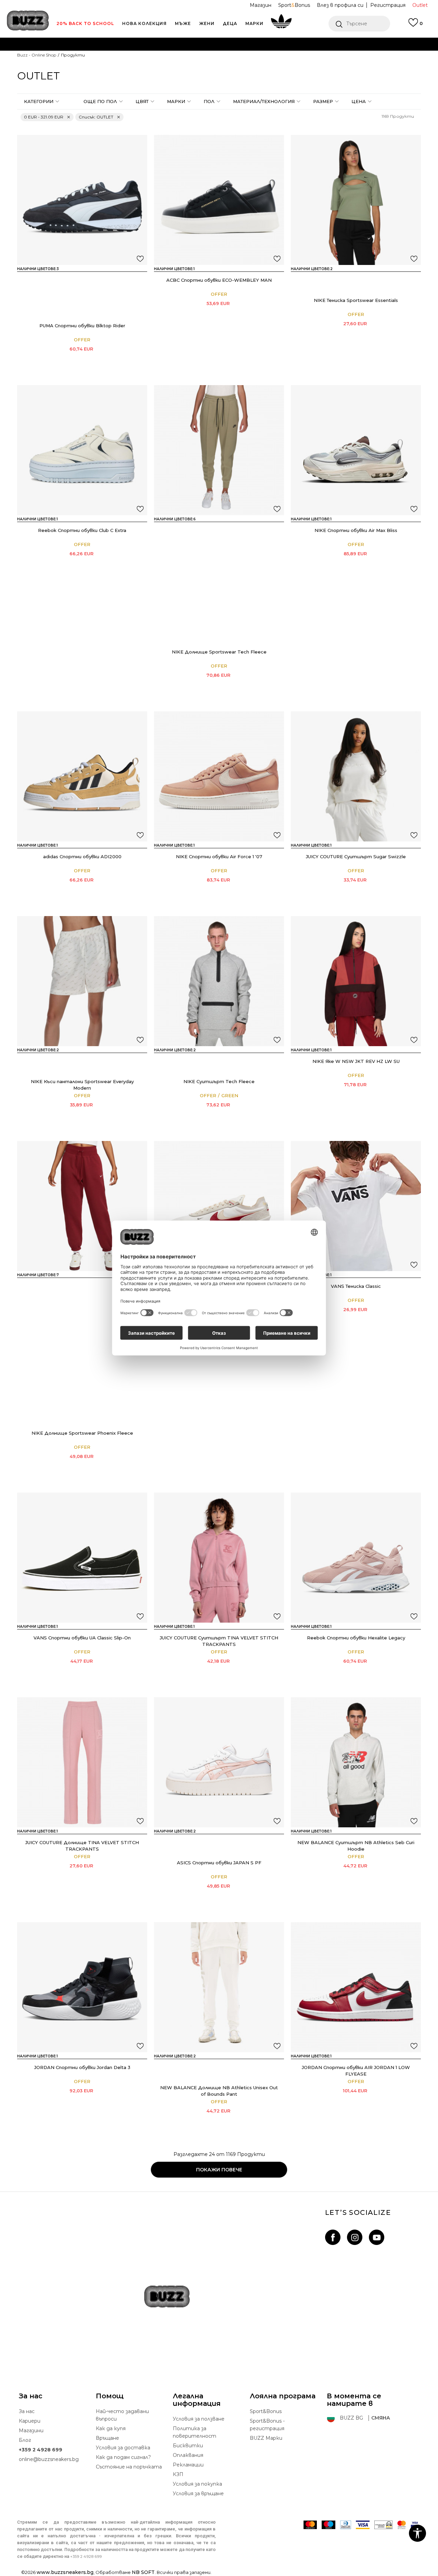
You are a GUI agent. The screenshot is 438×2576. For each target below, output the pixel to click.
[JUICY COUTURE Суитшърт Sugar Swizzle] (356, 776)
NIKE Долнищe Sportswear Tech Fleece (219, 652)
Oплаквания (188, 2455)
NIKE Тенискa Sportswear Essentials (356, 300)
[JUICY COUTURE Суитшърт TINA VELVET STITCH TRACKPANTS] (219, 1558)
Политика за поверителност (195, 2432)
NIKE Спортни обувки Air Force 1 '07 (219, 856)
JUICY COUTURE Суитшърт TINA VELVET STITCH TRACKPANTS (219, 1641)
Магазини (31, 2431)
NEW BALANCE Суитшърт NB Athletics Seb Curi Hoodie (356, 1846)
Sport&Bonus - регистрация (267, 2425)
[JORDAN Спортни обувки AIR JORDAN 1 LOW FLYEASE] (356, 1987)
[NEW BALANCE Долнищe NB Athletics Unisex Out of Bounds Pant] (219, 1987)
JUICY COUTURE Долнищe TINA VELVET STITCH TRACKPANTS (82, 1846)
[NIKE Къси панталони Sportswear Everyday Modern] (82, 981)
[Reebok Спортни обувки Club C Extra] (82, 450)
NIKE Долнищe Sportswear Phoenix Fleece (82, 1433)
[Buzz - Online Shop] (28, 21)
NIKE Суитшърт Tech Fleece (219, 1081)
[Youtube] (377, 2237)
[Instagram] (355, 2237)
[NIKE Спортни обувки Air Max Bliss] (356, 450)
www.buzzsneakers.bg (65, 2572)
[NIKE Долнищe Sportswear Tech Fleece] (219, 450)
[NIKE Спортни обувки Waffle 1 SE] (219, 1206)
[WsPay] (383, 2525)
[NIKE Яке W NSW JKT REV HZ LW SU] (356, 981)
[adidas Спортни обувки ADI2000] (82, 776)
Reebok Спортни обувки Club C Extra (82, 530)
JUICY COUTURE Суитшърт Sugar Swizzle (356, 856)
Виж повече (302, 58)
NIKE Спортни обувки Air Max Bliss (356, 530)
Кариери (30, 2421)
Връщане (107, 2438)
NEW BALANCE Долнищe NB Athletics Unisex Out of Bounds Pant (219, 2091)
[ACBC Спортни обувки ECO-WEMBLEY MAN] (219, 200)
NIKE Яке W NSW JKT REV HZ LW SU (356, 1061)
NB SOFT (143, 2572)
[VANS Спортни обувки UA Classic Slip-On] (82, 1558)
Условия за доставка (123, 2448)
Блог (25, 2440)
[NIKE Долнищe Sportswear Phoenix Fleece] (82, 1206)
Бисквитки (188, 2446)
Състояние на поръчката (129, 2467)
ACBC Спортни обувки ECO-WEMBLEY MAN (219, 280)
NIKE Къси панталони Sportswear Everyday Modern (82, 1085)
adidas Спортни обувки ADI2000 (82, 856)
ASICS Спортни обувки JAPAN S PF (219, 1863)
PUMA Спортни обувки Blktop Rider (82, 326)
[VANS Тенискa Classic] (356, 1206)
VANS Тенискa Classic (356, 1286)
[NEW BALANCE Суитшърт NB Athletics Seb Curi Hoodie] (356, 1762)
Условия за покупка (197, 2484)
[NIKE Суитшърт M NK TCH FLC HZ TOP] (199, 1062)
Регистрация (388, 5)
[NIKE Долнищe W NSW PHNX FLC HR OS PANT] (62, 1287)
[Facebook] (333, 2237)
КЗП (178, 2474)
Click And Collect (145, 58)
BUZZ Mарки (266, 2438)
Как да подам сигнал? (123, 2457)
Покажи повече (219, 2170)
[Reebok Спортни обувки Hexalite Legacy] (356, 1558)
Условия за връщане (198, 2493)
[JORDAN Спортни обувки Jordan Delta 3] (82, 1987)
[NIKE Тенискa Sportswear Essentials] (356, 200)
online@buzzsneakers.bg (49, 2459)
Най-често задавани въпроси (122, 2415)
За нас (27, 2411)
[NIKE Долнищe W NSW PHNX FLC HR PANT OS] (62, 1414)
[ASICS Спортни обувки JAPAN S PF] (219, 1762)
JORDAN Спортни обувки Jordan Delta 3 (82, 2067)
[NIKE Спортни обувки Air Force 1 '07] (219, 776)
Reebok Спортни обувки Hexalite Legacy (356, 1638)
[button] (359, 24)
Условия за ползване (199, 2419)
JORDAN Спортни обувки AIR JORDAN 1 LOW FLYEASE (356, 2071)
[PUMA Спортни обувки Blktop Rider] (82, 200)
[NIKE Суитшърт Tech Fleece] (219, 981)
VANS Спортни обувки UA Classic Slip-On (82, 1638)
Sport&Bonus (266, 2411)
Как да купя (111, 2428)
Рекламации (188, 2465)
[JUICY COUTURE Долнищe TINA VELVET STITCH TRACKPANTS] (82, 1762)
